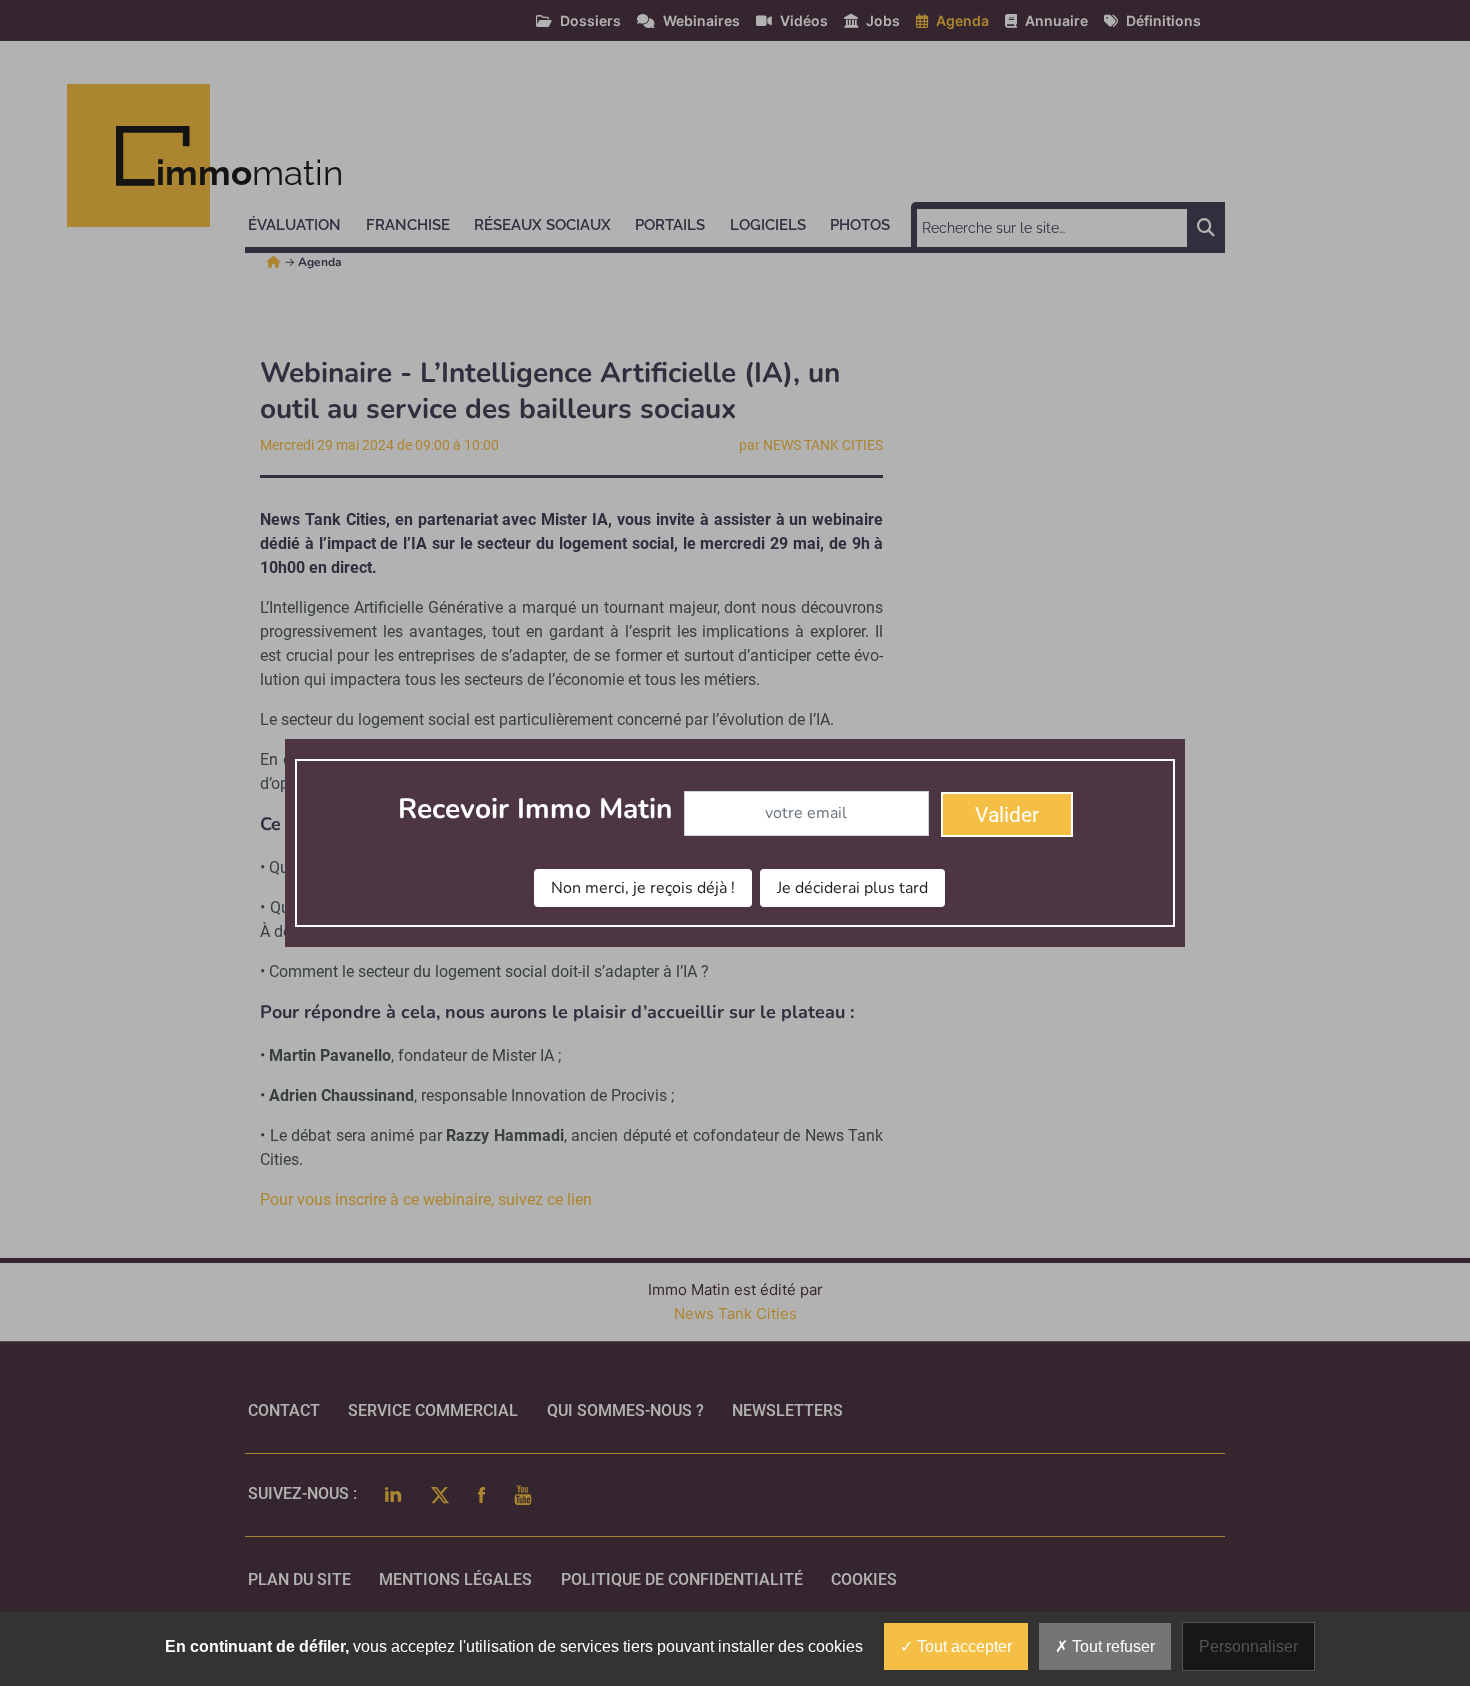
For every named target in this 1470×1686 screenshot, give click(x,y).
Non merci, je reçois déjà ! (643, 888)
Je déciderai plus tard (852, 888)
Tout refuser (1111, 1646)
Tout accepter (962, 1646)
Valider (1007, 815)
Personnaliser (1248, 1646)
